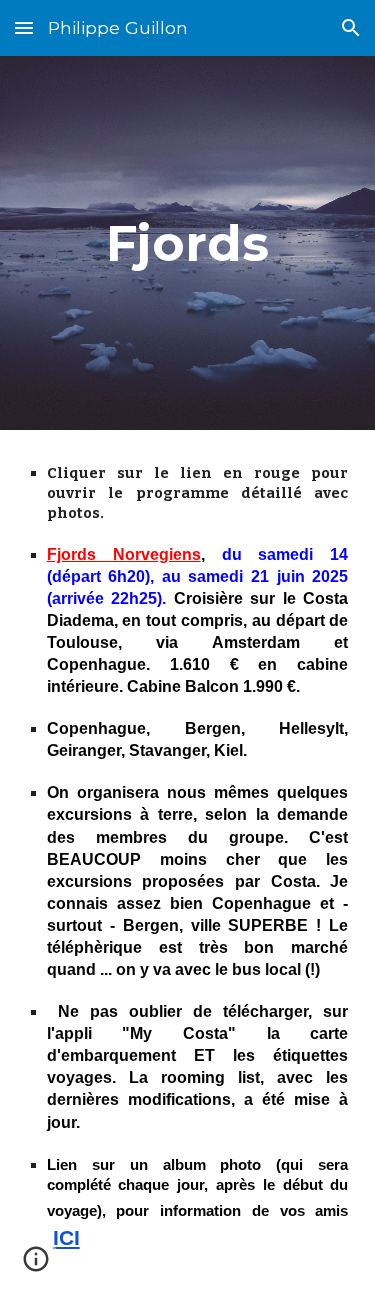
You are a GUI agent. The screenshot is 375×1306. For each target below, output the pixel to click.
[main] (188, 243)
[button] (24, 27)
